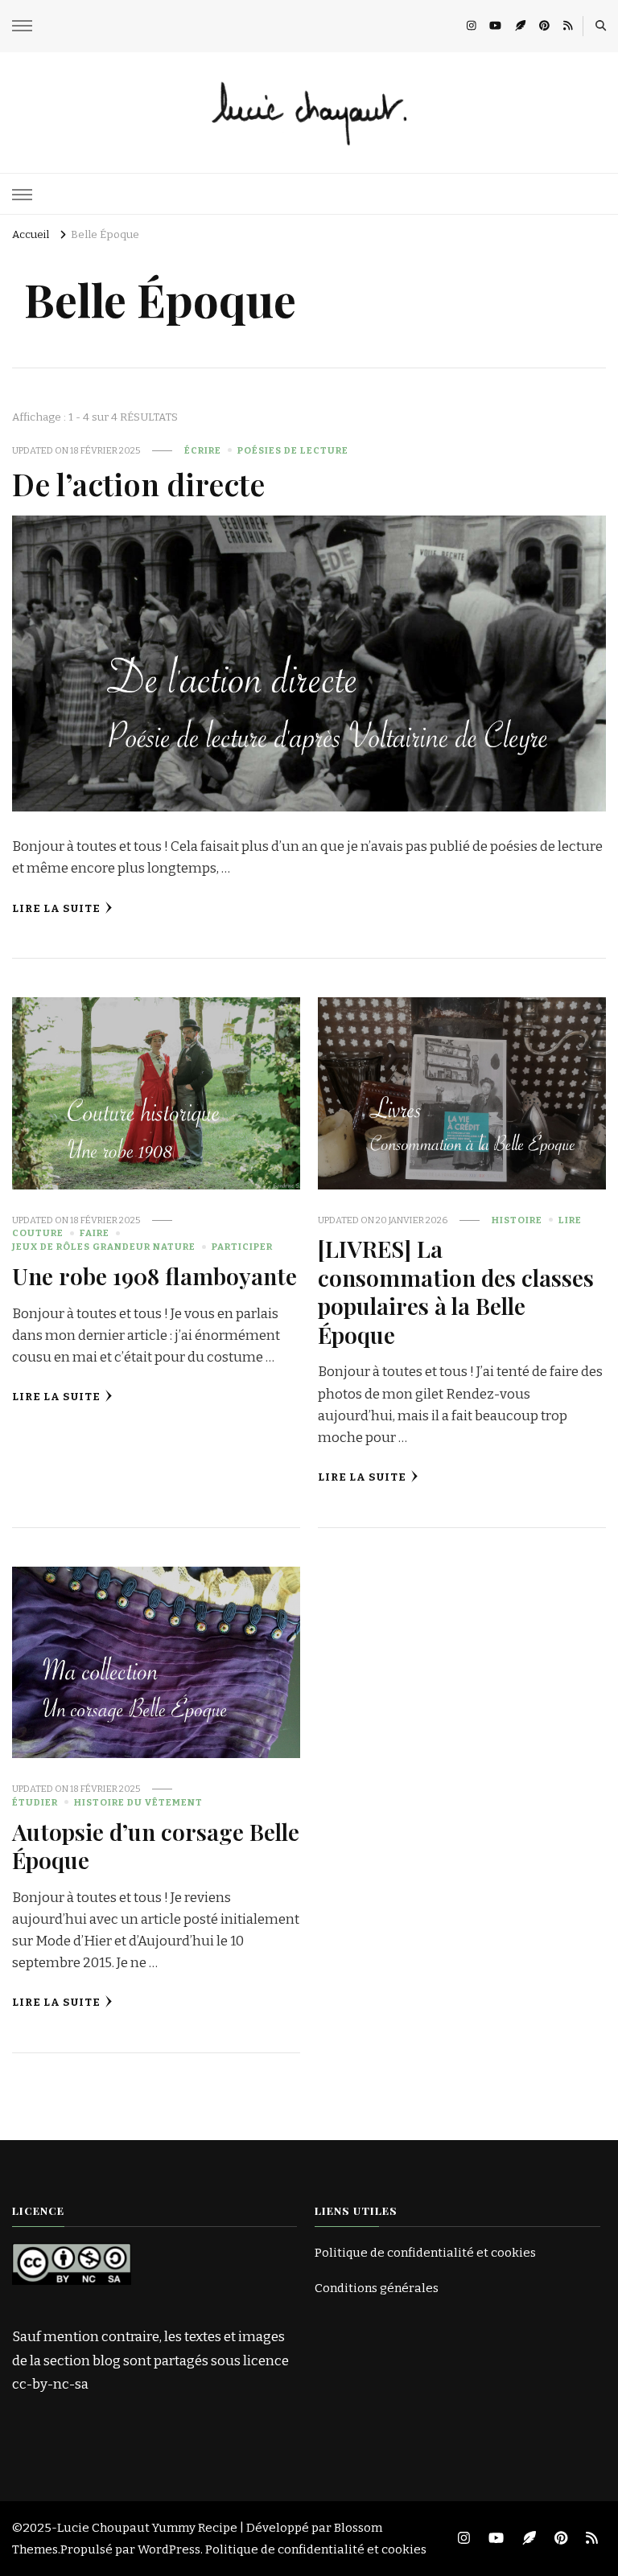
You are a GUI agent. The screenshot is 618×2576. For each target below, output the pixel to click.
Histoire (517, 1220)
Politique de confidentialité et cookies (425, 2253)
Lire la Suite (56, 909)
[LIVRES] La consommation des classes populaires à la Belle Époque (456, 1291)
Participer (242, 1247)
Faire (95, 1233)
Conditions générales (377, 2288)
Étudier (35, 1802)
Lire (570, 1220)
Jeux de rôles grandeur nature (104, 1247)
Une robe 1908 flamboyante (154, 1276)
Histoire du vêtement (138, 1802)
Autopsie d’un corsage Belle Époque (156, 1845)
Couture (38, 1233)
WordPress (169, 2549)
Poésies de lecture (293, 450)
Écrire (203, 450)
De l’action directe (138, 483)
